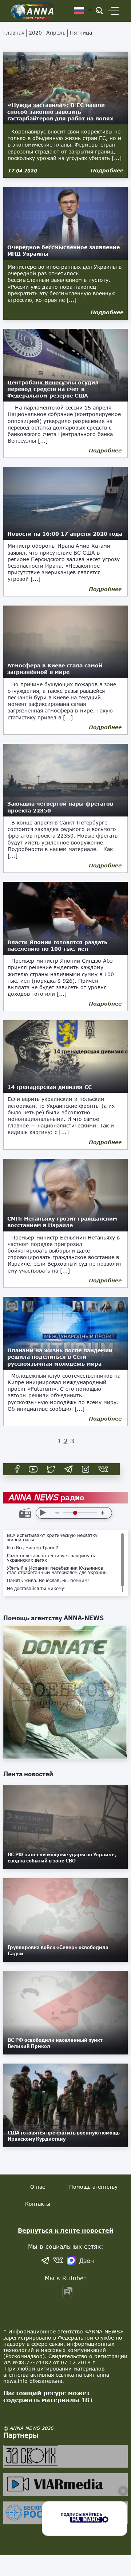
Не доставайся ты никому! (36, 1589)
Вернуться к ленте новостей (66, 2230)
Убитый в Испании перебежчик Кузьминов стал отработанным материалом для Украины (57, 1570)
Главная (14, 33)
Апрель (56, 33)
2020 (35, 33)
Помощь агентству (93, 2187)
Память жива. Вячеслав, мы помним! (48, 1581)
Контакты (38, 2204)
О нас (37, 2187)
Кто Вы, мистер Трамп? (33, 1548)
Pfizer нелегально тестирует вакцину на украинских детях (52, 1558)
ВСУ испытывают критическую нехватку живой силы (52, 1538)
